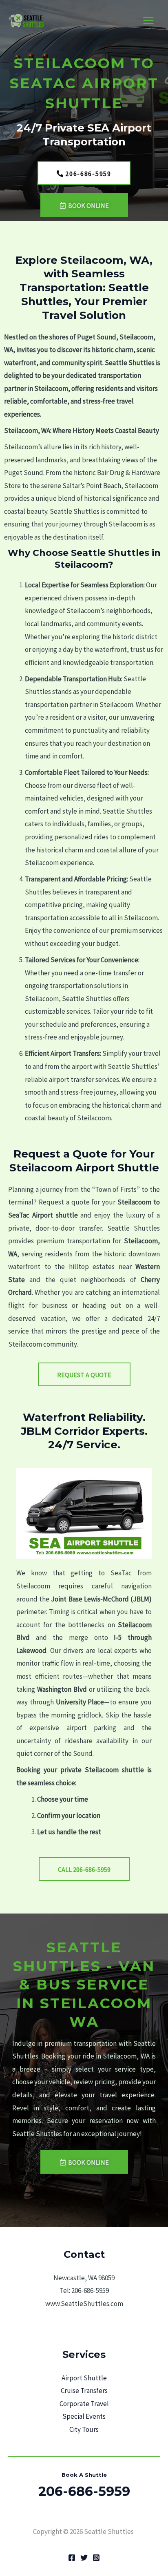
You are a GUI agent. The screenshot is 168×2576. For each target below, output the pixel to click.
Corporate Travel (84, 2404)
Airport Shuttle (84, 2378)
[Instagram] (96, 2558)
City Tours (84, 2429)
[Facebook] (72, 2558)
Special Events (84, 2416)
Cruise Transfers (84, 2391)
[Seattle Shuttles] (29, 21)
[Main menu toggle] (149, 21)
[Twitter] (84, 2558)
